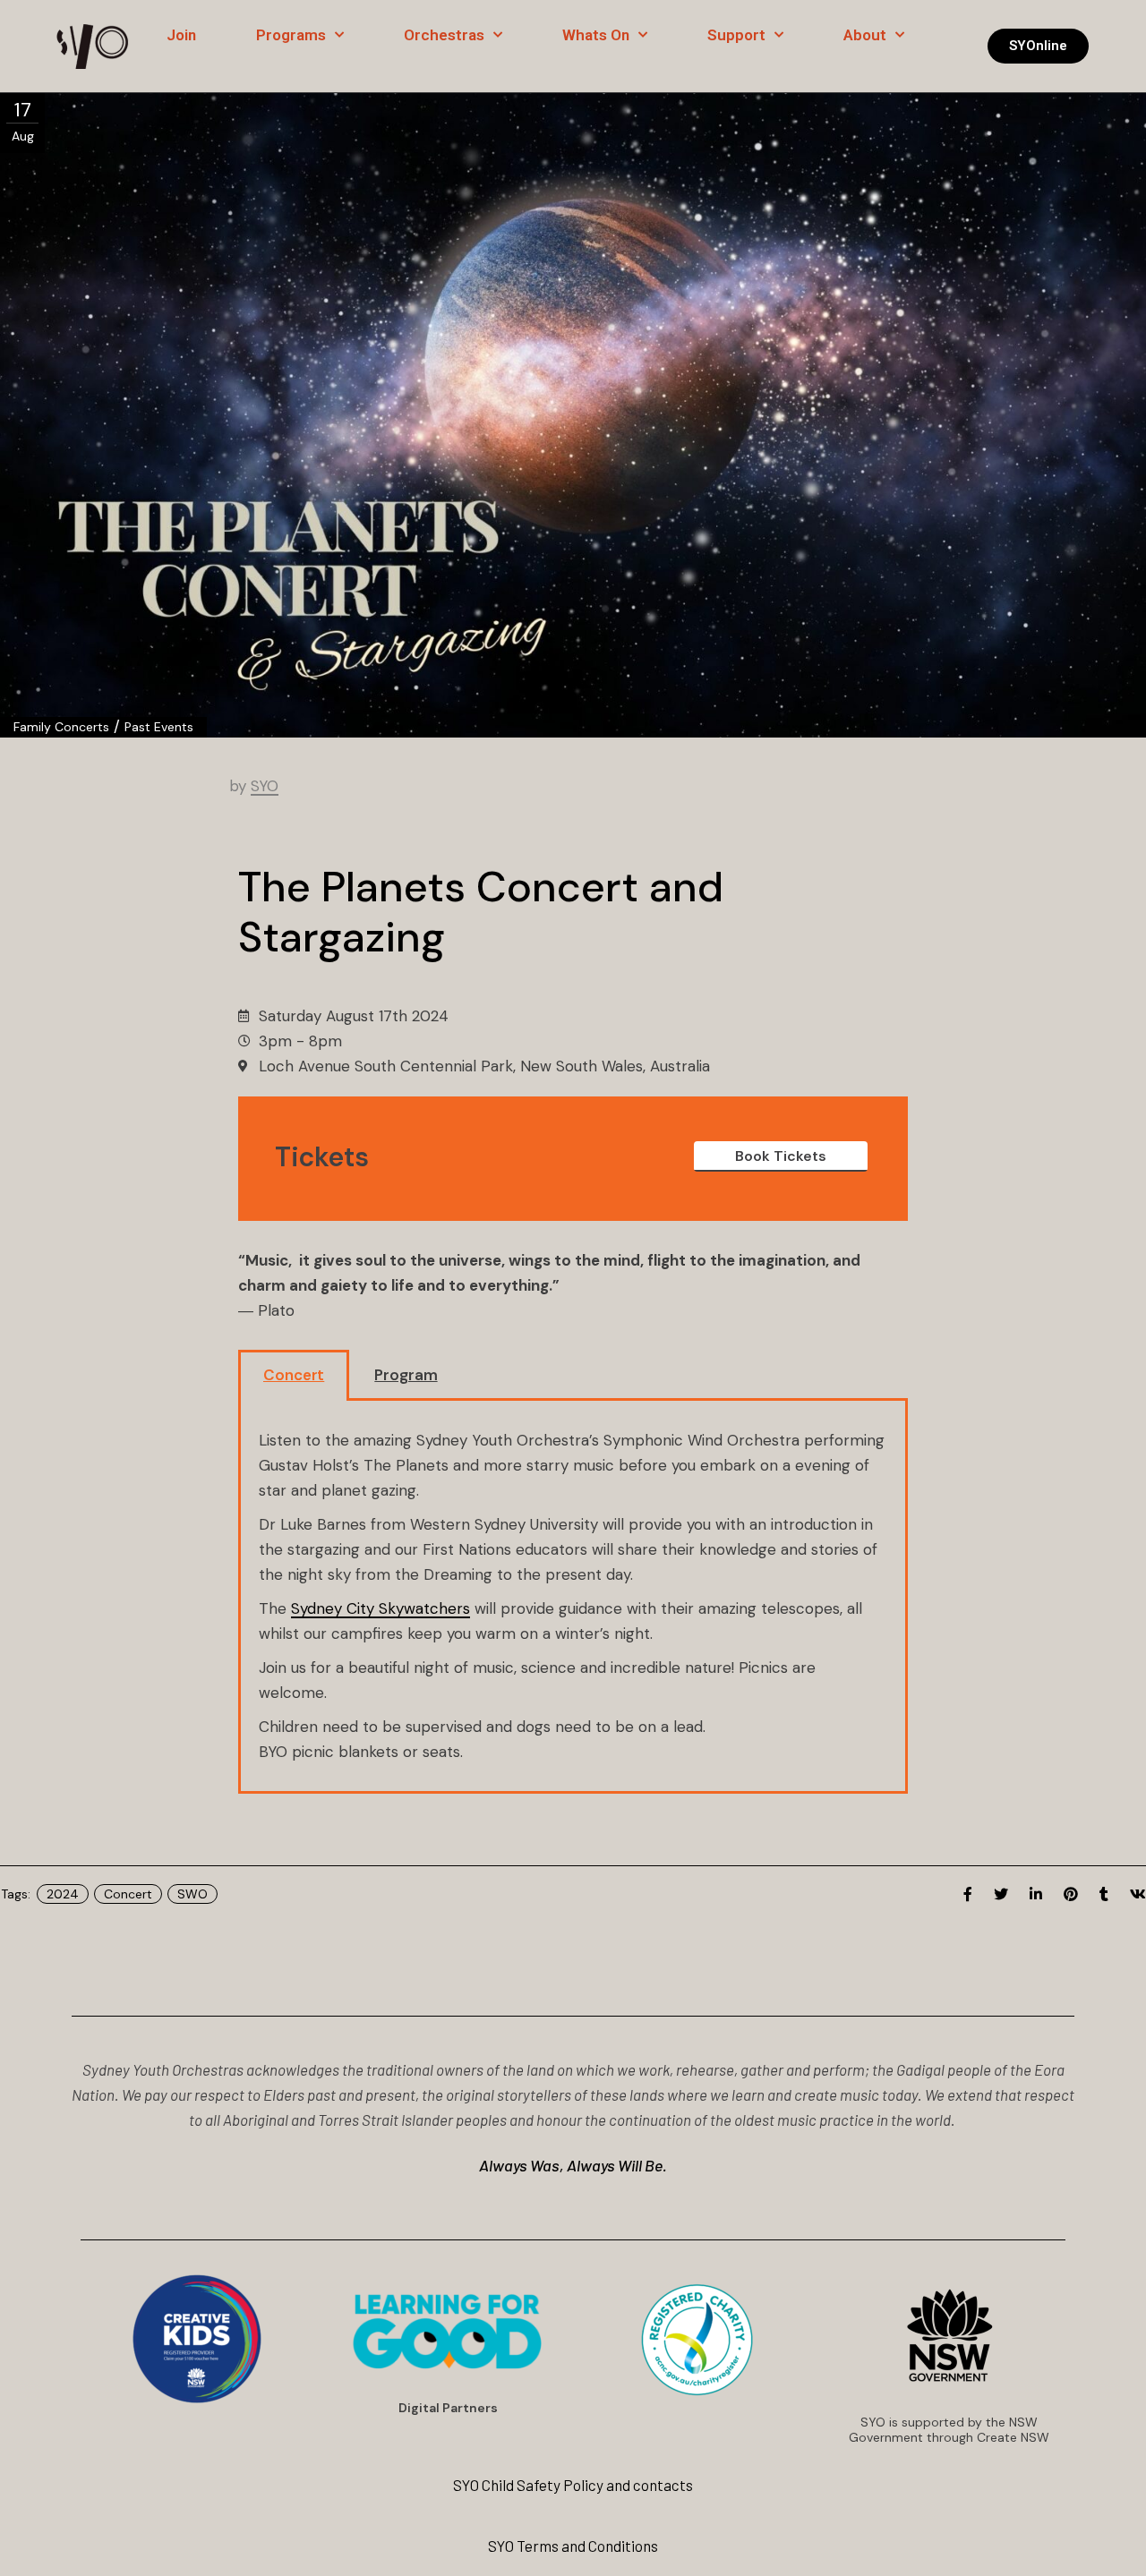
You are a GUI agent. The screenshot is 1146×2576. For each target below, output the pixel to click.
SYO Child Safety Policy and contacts (573, 2485)
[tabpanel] (573, 1598)
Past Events (159, 727)
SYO (265, 786)
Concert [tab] (294, 1375)
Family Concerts (61, 727)
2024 (63, 1894)
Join (181, 35)
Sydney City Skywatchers (381, 1608)
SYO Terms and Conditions (573, 2546)
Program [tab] (406, 1375)
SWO (192, 1894)
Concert (128, 1894)
